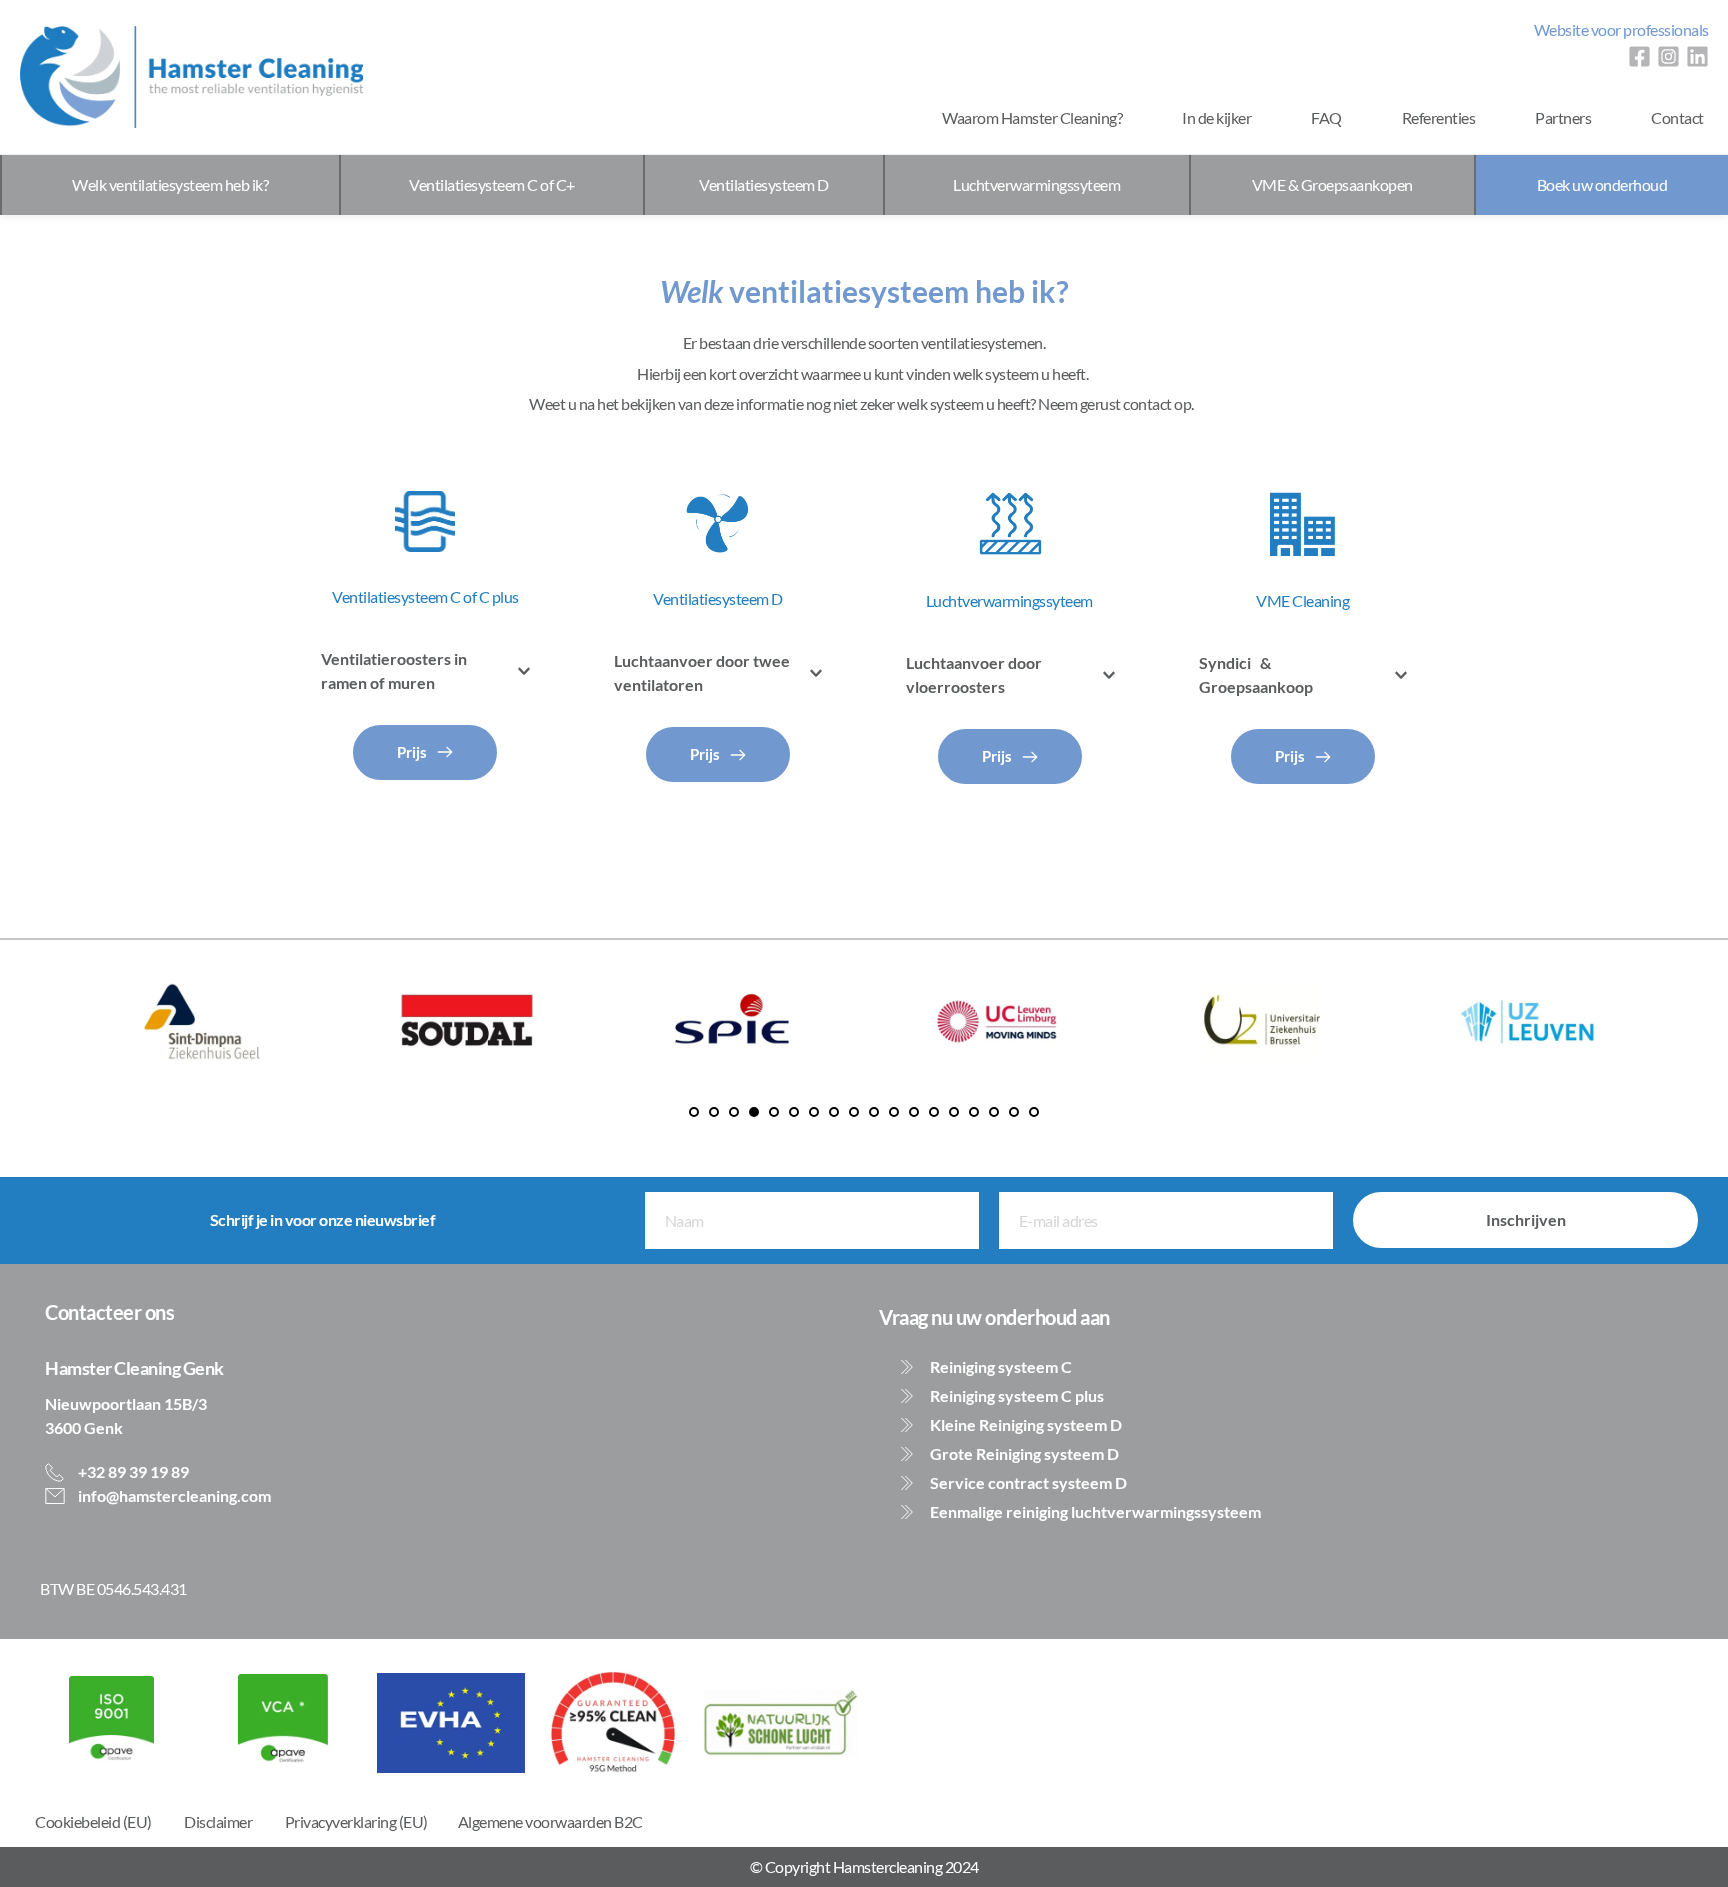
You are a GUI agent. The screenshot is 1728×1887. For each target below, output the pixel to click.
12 (914, 1112)
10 (874, 1112)
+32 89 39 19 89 (132, 1471)
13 (934, 1112)
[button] (425, 671)
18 (1034, 1112)
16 (994, 1112)
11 (894, 1112)
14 (954, 1112)
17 (1014, 1112)
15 (974, 1112)
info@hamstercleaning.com (173, 1495)
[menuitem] (1621, 30)
